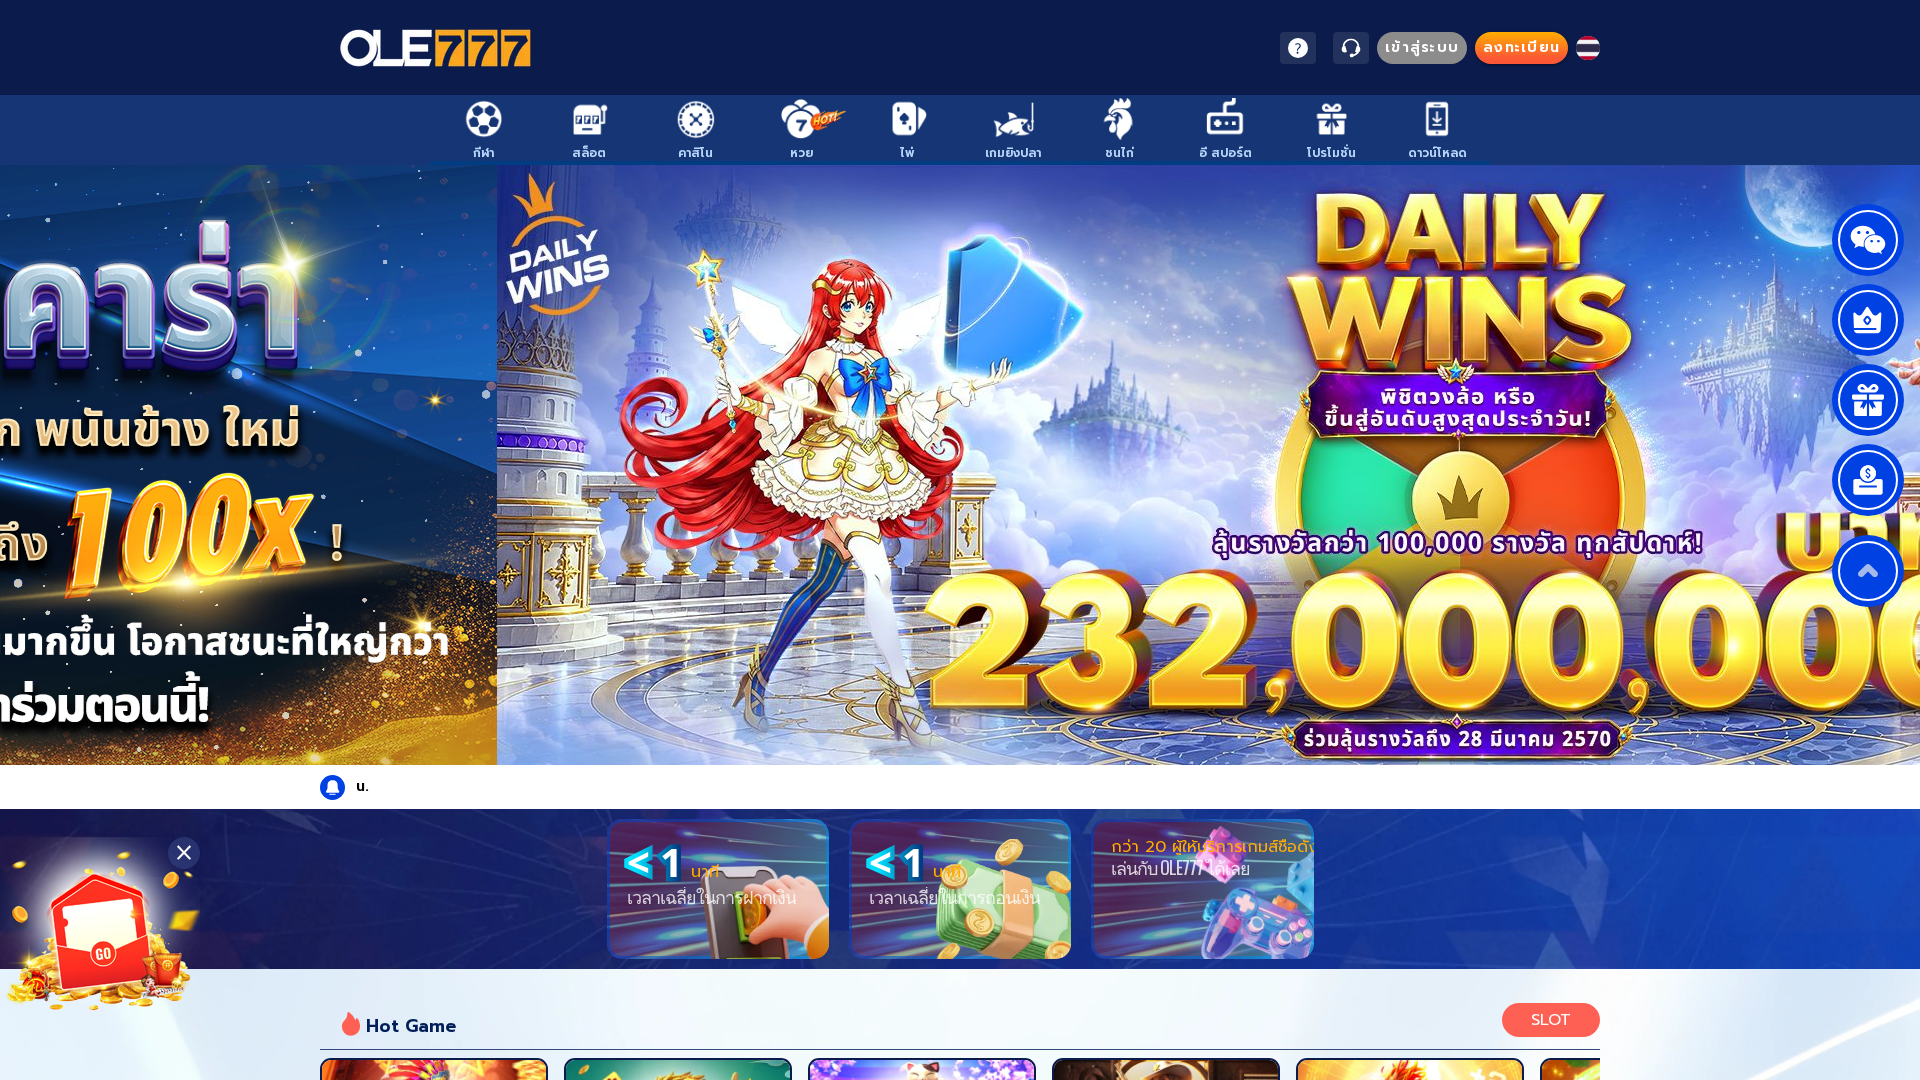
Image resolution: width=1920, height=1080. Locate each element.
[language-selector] (1588, 48)
